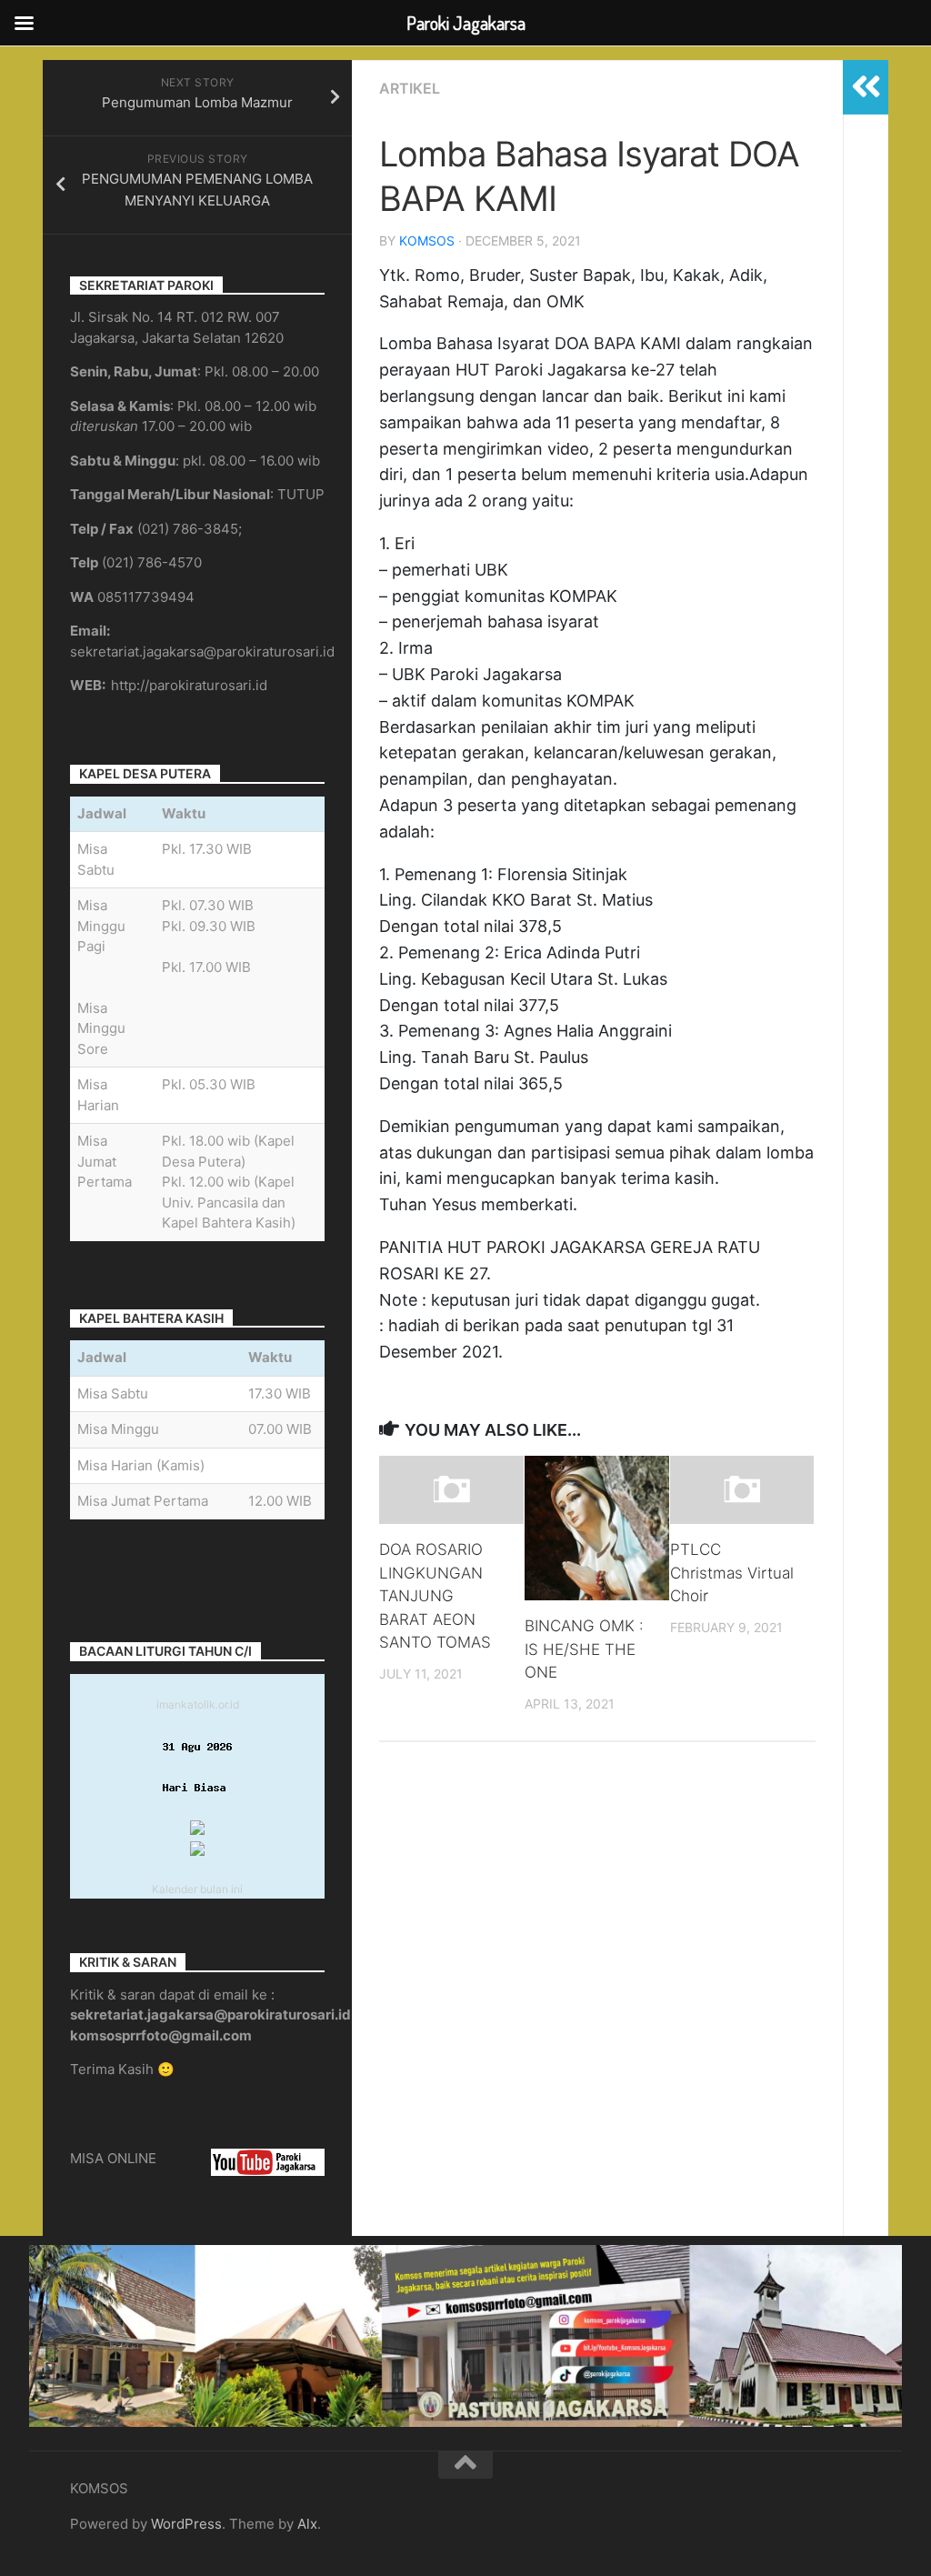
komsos (427, 241)
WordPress (186, 2524)
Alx (307, 2524)
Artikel (410, 88)
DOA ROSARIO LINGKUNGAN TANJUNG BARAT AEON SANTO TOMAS (435, 1596)
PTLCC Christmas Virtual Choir (732, 1573)
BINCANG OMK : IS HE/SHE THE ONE (584, 1649)
